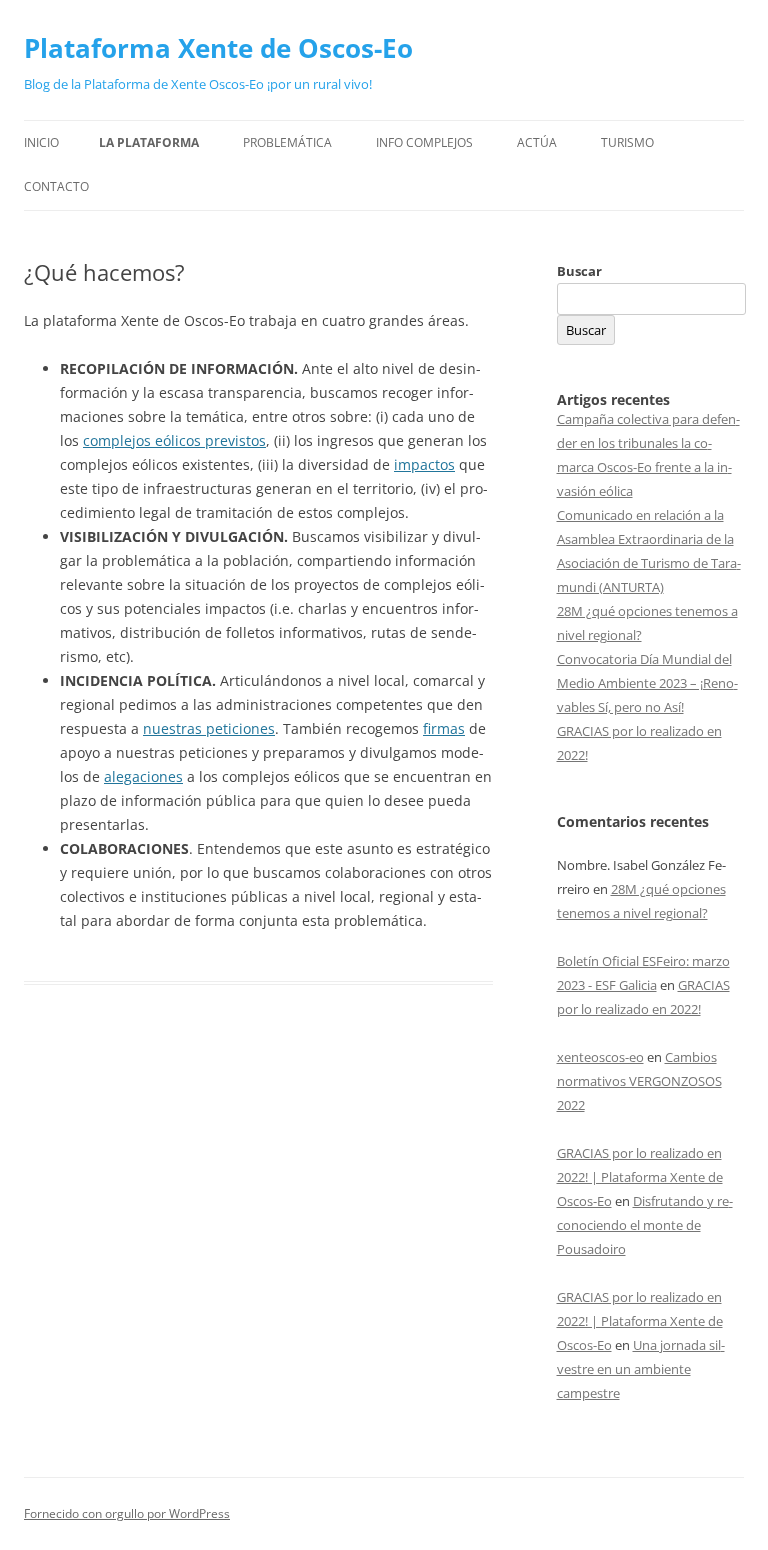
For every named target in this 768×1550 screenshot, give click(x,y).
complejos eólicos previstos (174, 440)
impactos (424, 464)
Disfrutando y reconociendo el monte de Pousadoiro (645, 1225)
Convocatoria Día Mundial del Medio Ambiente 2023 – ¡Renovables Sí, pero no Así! (647, 683)
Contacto (56, 186)
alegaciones (143, 776)
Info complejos (424, 142)
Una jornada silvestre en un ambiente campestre (641, 1369)
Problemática (287, 142)
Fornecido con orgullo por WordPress (127, 1513)
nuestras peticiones (209, 728)
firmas (444, 728)
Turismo (627, 142)
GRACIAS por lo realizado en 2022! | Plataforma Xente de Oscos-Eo (640, 1177)
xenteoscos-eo (600, 1057)
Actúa (537, 142)
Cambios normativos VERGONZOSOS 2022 (639, 1081)
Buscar (579, 271)
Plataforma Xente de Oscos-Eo (218, 48)
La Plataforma (149, 142)
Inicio (41, 142)
